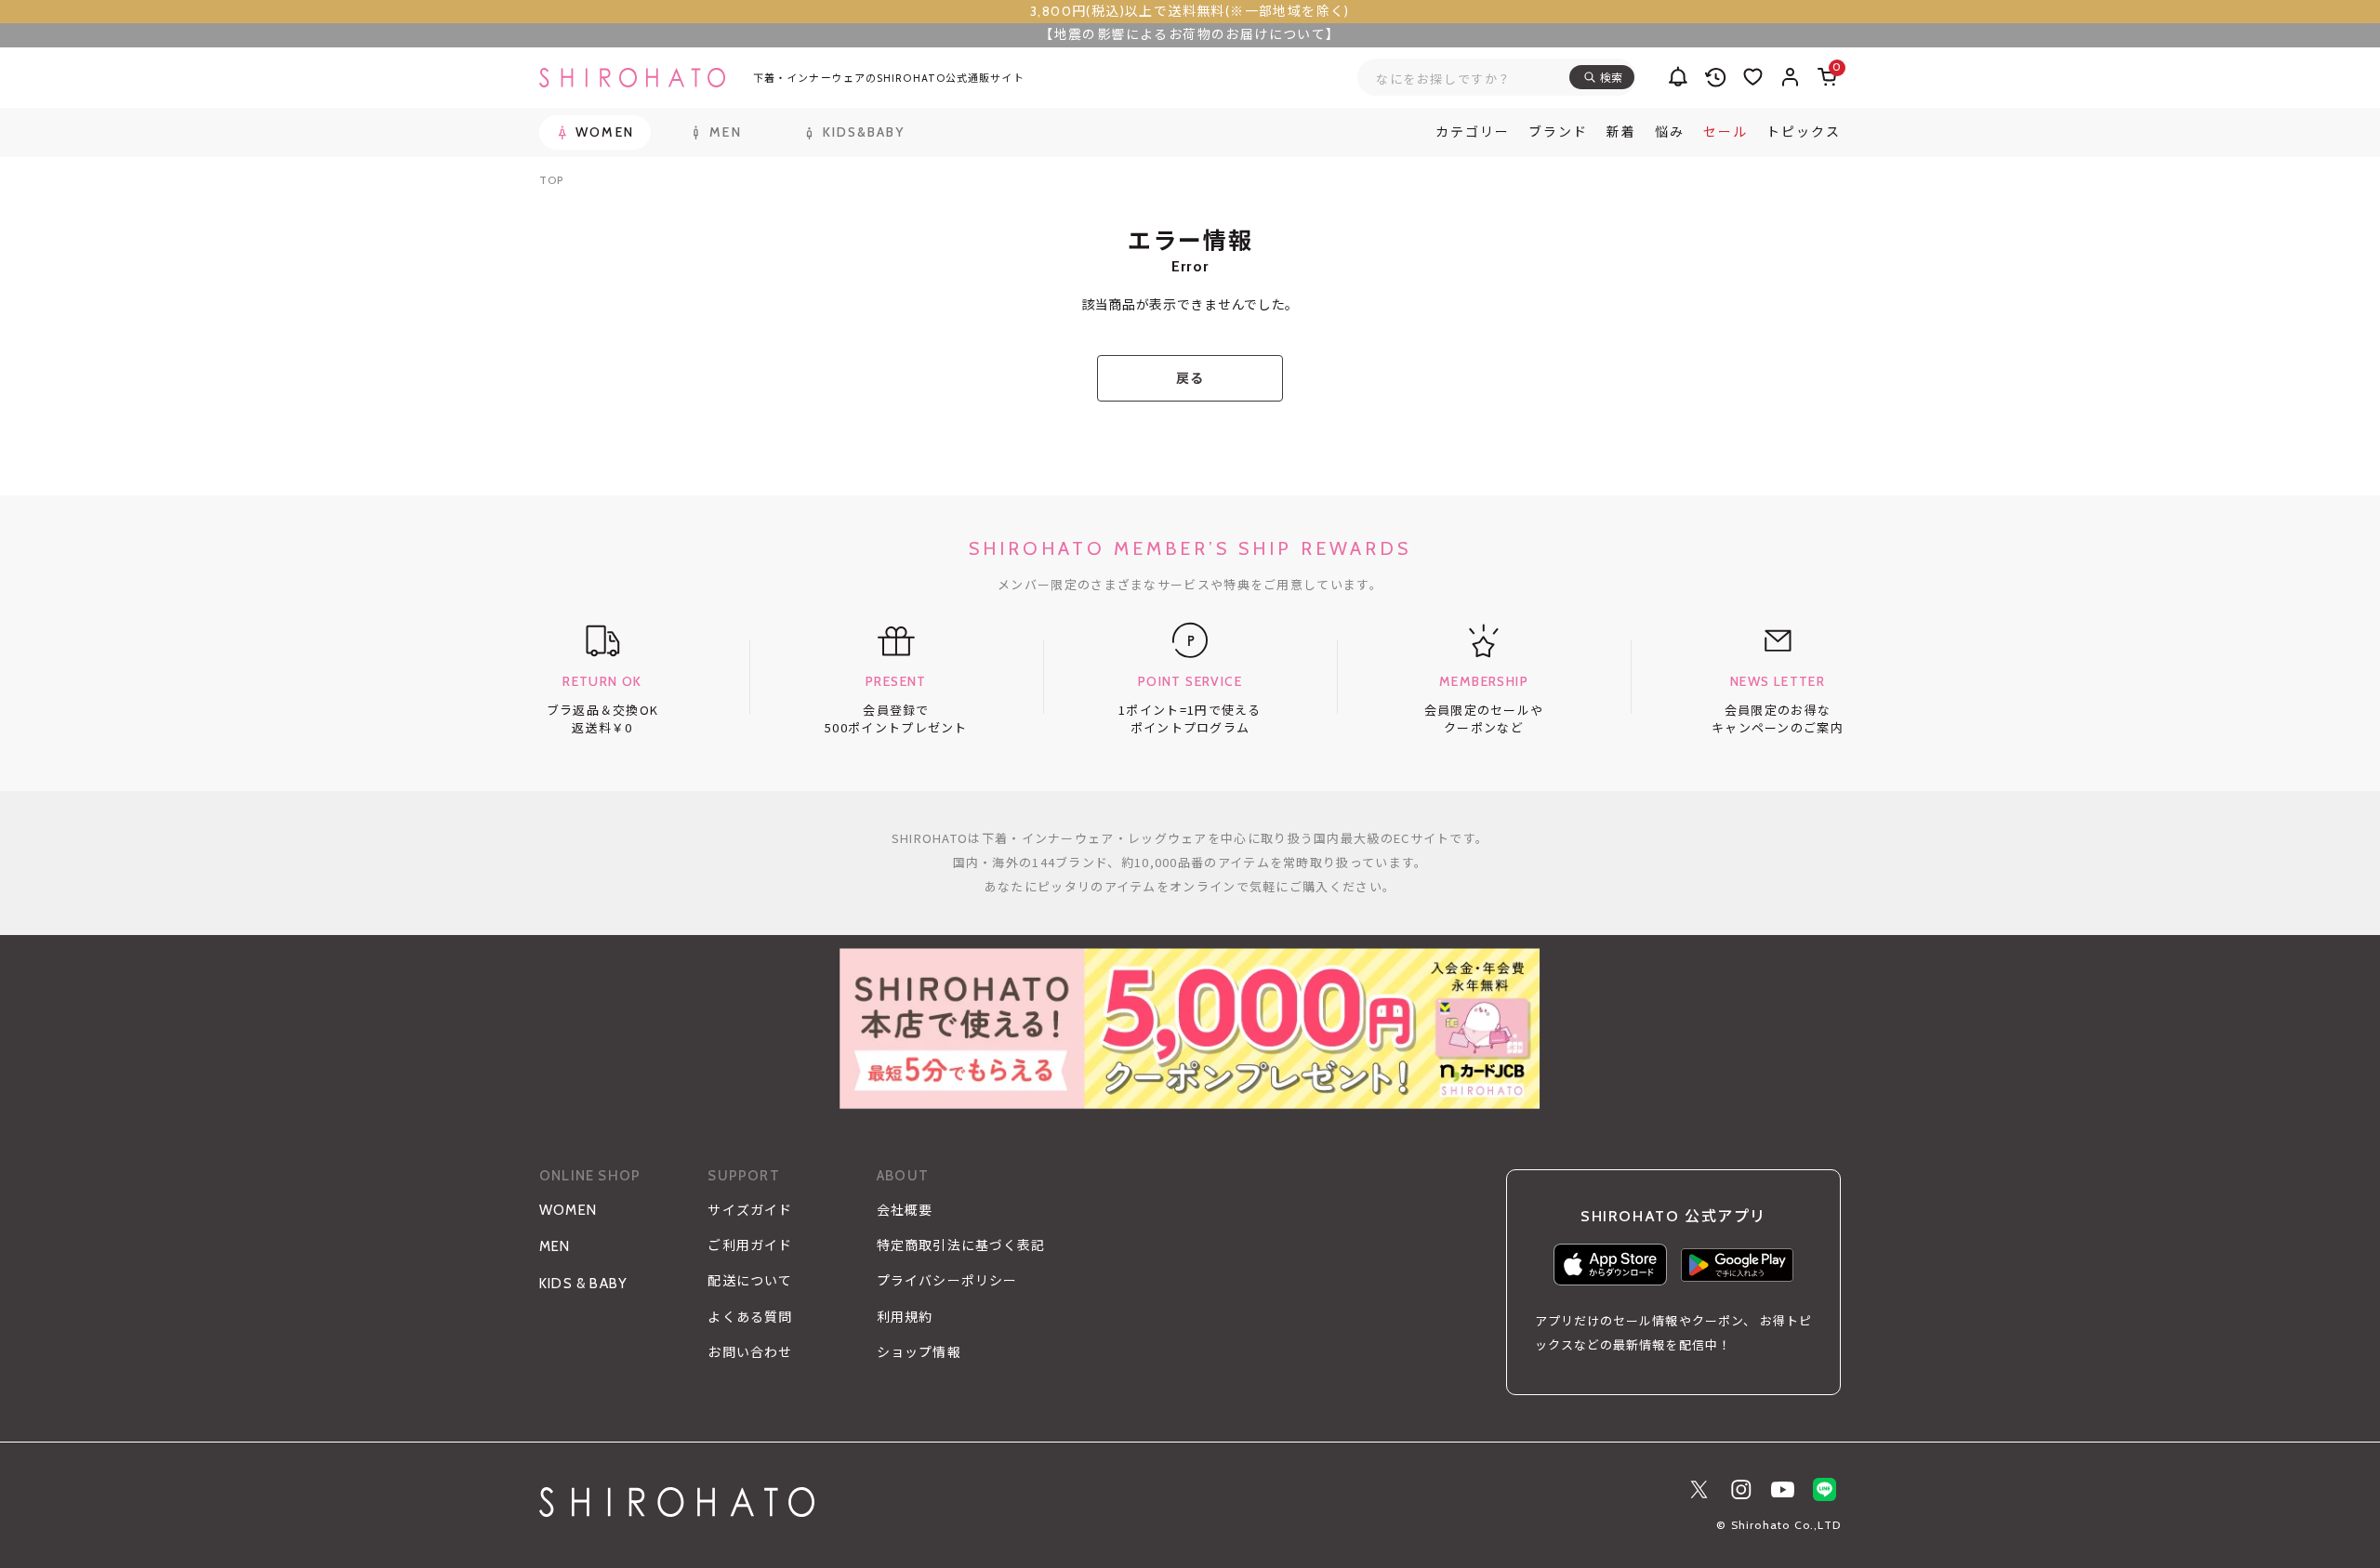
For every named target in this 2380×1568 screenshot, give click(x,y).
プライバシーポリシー (947, 1281)
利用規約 (905, 1317)
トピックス (1804, 132)
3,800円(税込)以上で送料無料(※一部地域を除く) (1190, 11)
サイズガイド (750, 1210)
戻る (1190, 378)
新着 (1621, 132)
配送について (750, 1281)
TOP (551, 180)
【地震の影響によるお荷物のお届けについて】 (1190, 34)
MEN (555, 1246)
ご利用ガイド (750, 1245)
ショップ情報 (919, 1352)
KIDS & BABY (583, 1284)
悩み (1670, 132)
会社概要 (905, 1210)
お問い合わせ (750, 1352)
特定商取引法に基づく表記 (961, 1245)
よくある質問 (750, 1317)
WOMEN (568, 1210)
